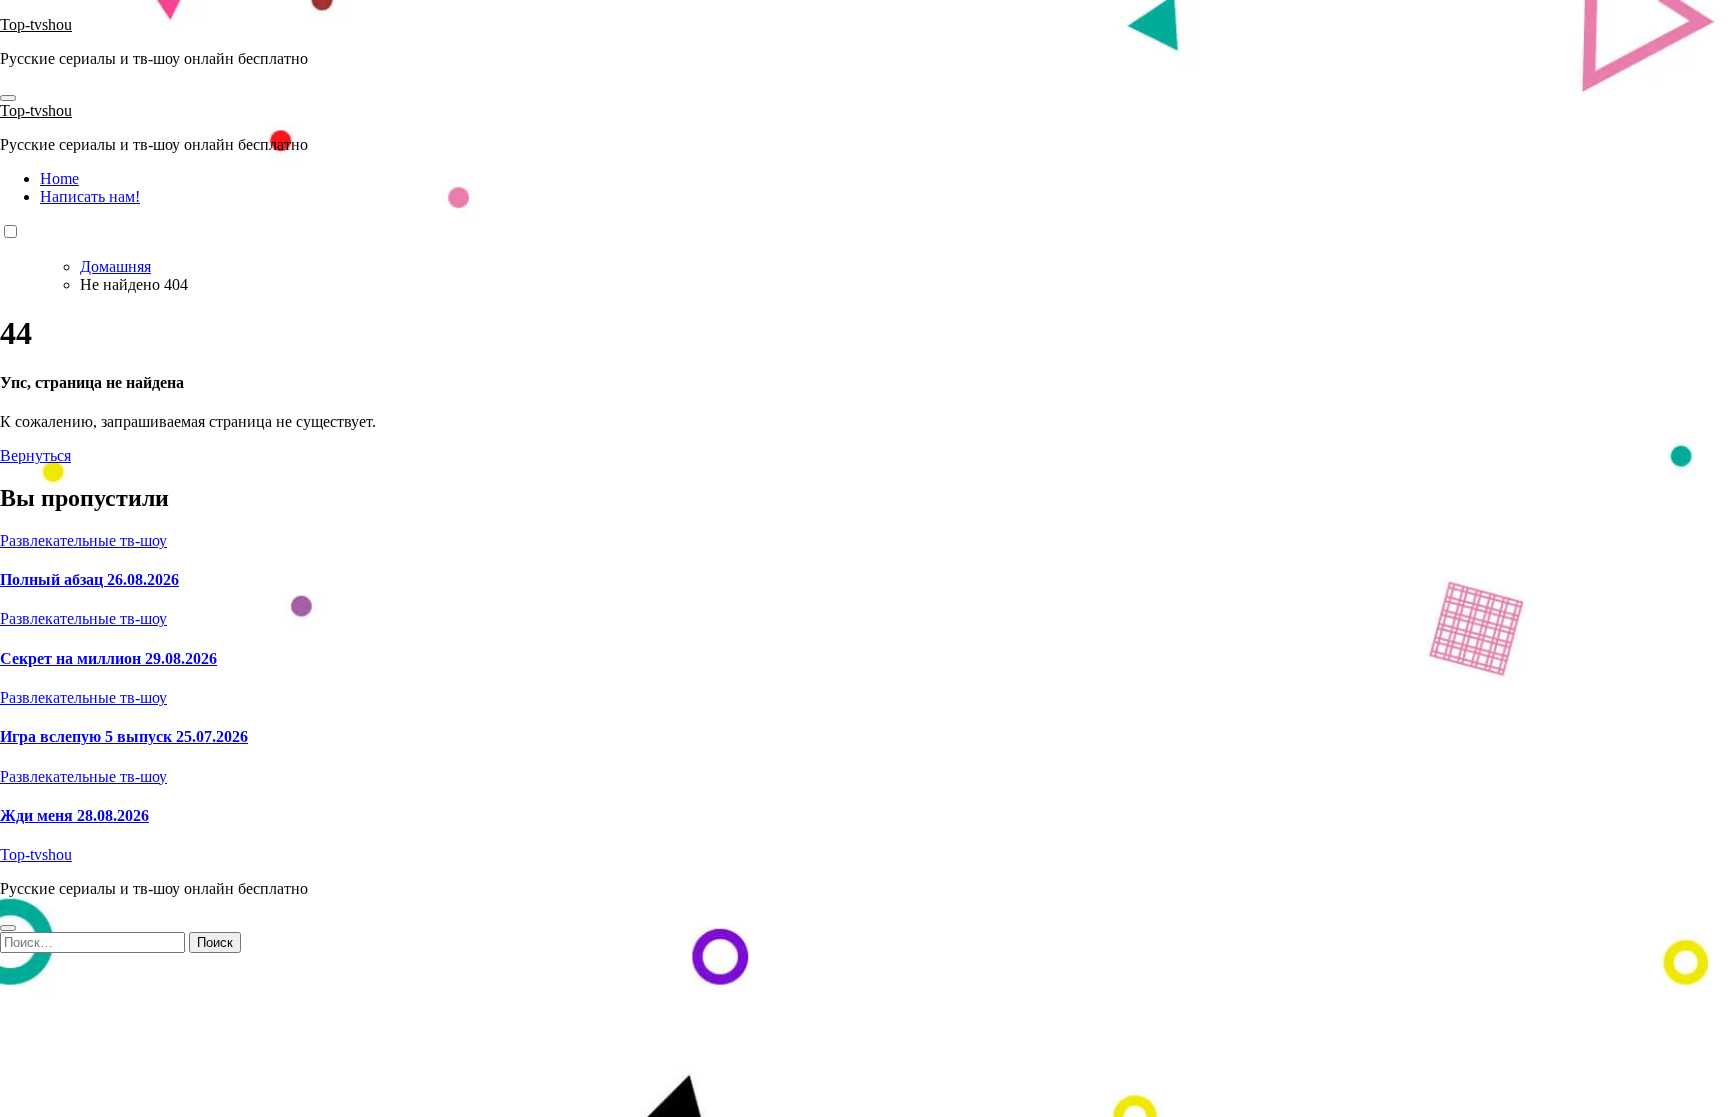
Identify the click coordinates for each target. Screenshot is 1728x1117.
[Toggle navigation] (8, 98)
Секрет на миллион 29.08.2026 (108, 658)
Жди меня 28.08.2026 (74, 815)
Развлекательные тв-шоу (83, 540)
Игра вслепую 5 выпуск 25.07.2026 (124, 736)
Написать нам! (90, 196)
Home (59, 178)
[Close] (8, 928)
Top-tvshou (36, 24)
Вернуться (35, 455)
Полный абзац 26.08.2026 (89, 579)
